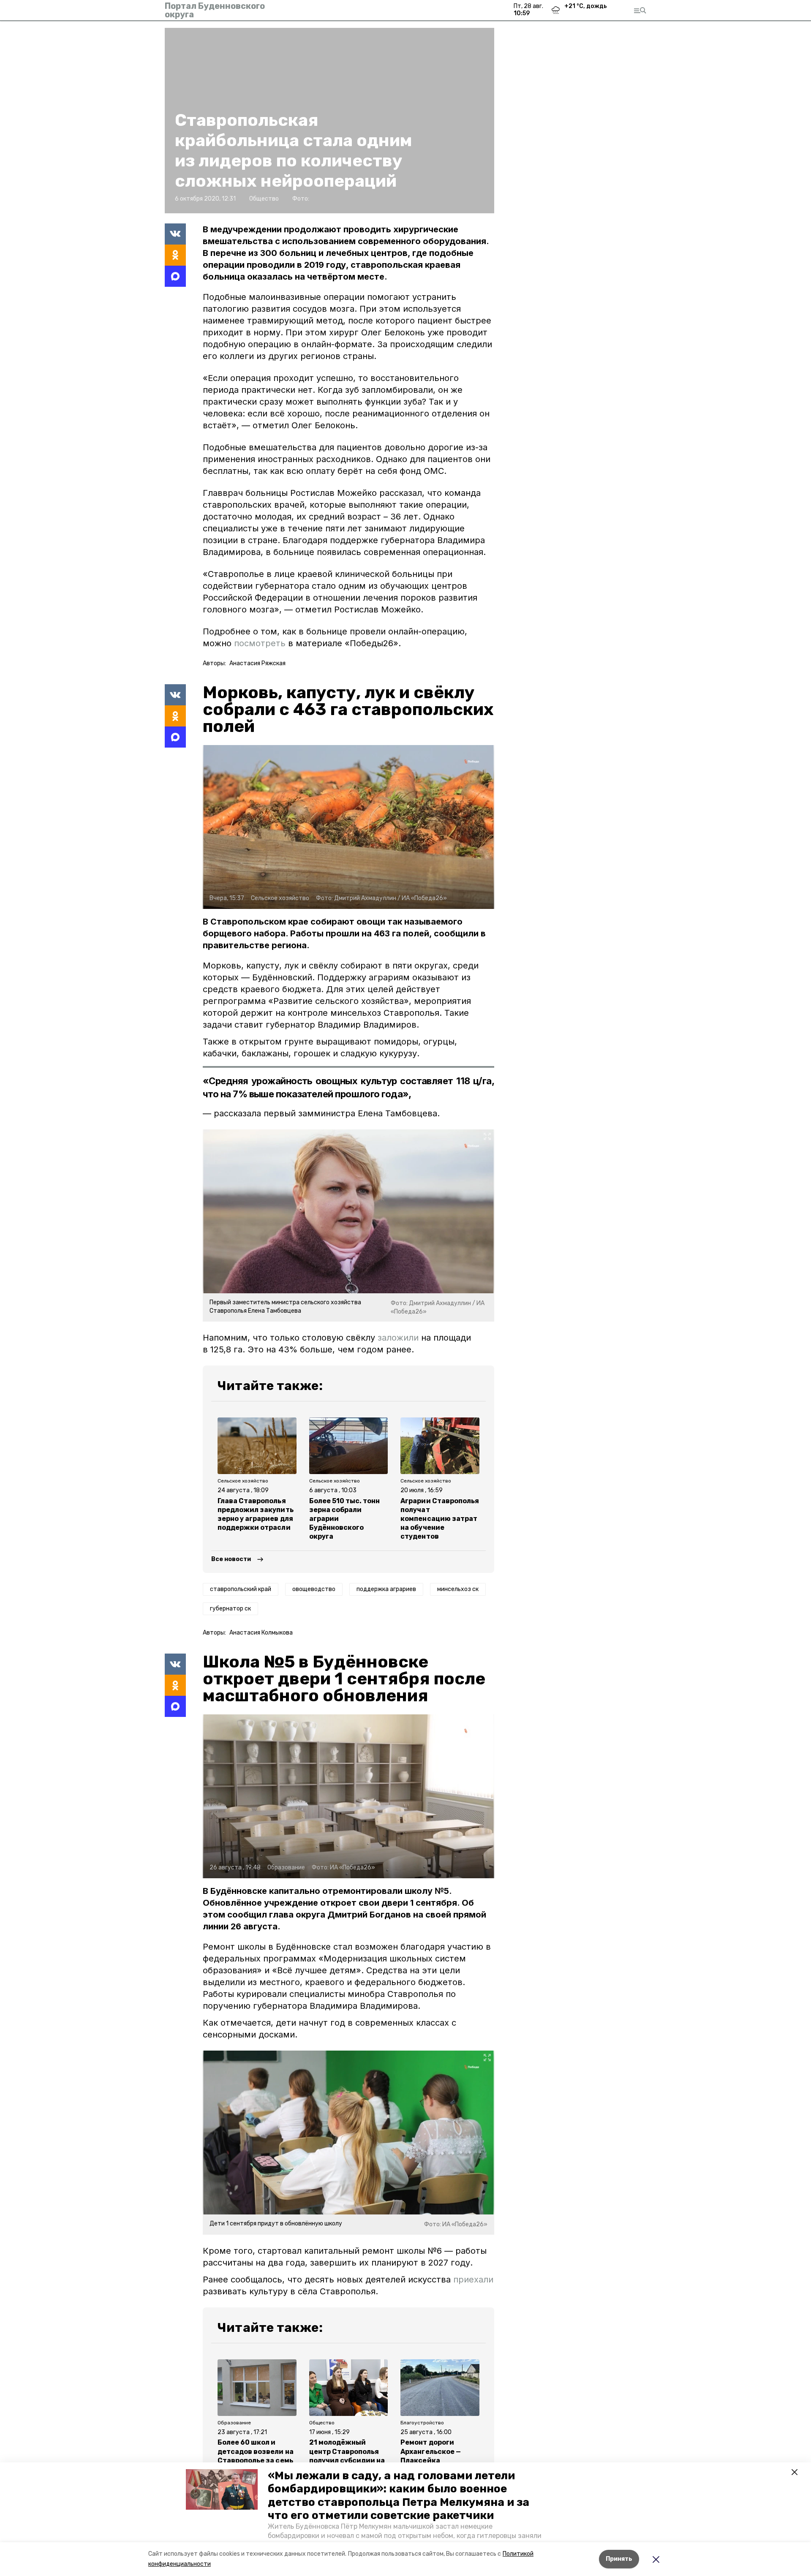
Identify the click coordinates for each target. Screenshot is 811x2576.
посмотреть (260, 643)
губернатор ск (230, 1609)
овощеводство (314, 1589)
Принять (619, 2559)
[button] (222, 2489)
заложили (398, 1338)
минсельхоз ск (458, 1589)
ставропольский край (241, 1589)
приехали (473, 2280)
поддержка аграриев (386, 1589)
